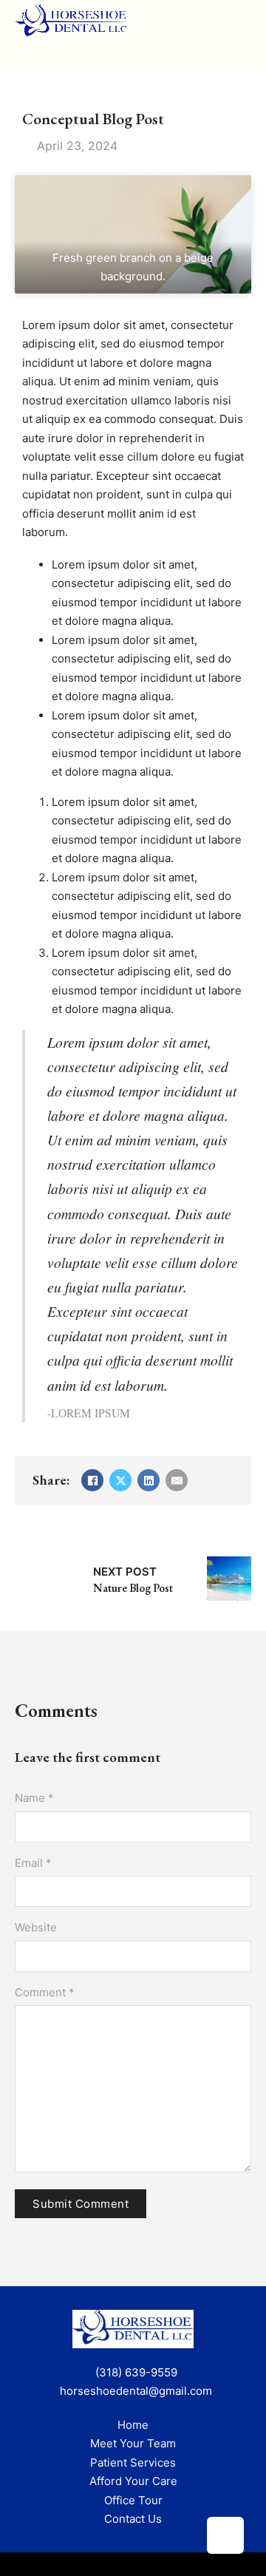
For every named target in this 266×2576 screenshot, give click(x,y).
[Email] (177, 1480)
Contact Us (133, 2519)
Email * (33, 1863)
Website (36, 1927)
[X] (120, 1480)
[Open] (110, 54)
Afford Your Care (133, 2481)
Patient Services (133, 2463)
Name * (34, 1798)
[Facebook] (92, 1480)
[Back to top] (225, 2535)
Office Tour (133, 2500)
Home (133, 2425)
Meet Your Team (133, 2443)
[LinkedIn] (149, 1480)
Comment (45, 1992)
